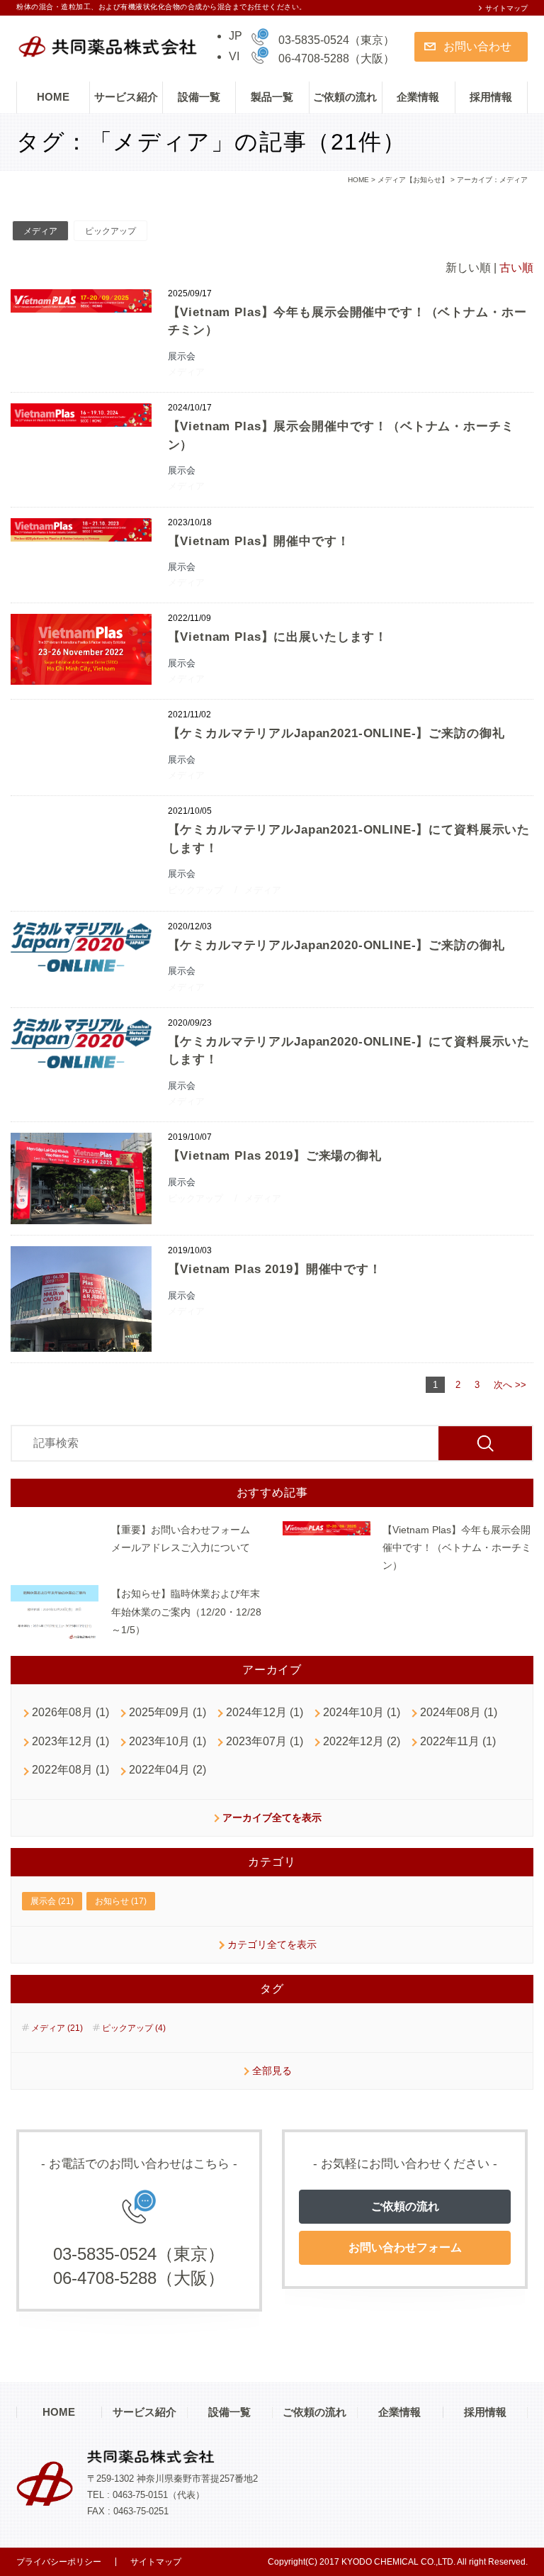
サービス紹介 (126, 97)
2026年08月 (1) (70, 1712)
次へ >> (510, 1385)
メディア (40, 231)
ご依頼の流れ (345, 97)
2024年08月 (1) (459, 1712)
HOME (53, 97)
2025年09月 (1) (168, 1712)
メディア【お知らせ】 (413, 180)
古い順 (516, 268)
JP (236, 36)
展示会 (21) (52, 1901)
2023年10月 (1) (168, 1741)
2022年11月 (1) (458, 1741)
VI (234, 56)
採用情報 (491, 97)
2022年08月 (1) (70, 1770)
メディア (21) (57, 2028)
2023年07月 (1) (265, 1741)
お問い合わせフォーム (405, 2247)
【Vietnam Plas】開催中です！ (259, 541)
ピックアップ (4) (134, 2028)
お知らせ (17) (121, 1901)
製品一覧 (272, 97)
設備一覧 (199, 97)
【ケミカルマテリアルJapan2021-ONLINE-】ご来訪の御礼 (336, 733)
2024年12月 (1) (265, 1712)
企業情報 (418, 97)
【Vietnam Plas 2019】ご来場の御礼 (275, 1156)
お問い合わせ (477, 46)
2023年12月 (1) (70, 1741)
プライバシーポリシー (59, 2562)
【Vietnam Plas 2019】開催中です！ (275, 1269)
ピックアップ (110, 231)
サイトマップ (506, 8)
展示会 (182, 356)
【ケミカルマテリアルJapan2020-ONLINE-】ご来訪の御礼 (336, 945)
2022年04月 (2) (168, 1770)
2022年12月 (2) (362, 1741)
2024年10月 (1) (362, 1712)
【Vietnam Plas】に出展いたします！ (278, 637)
